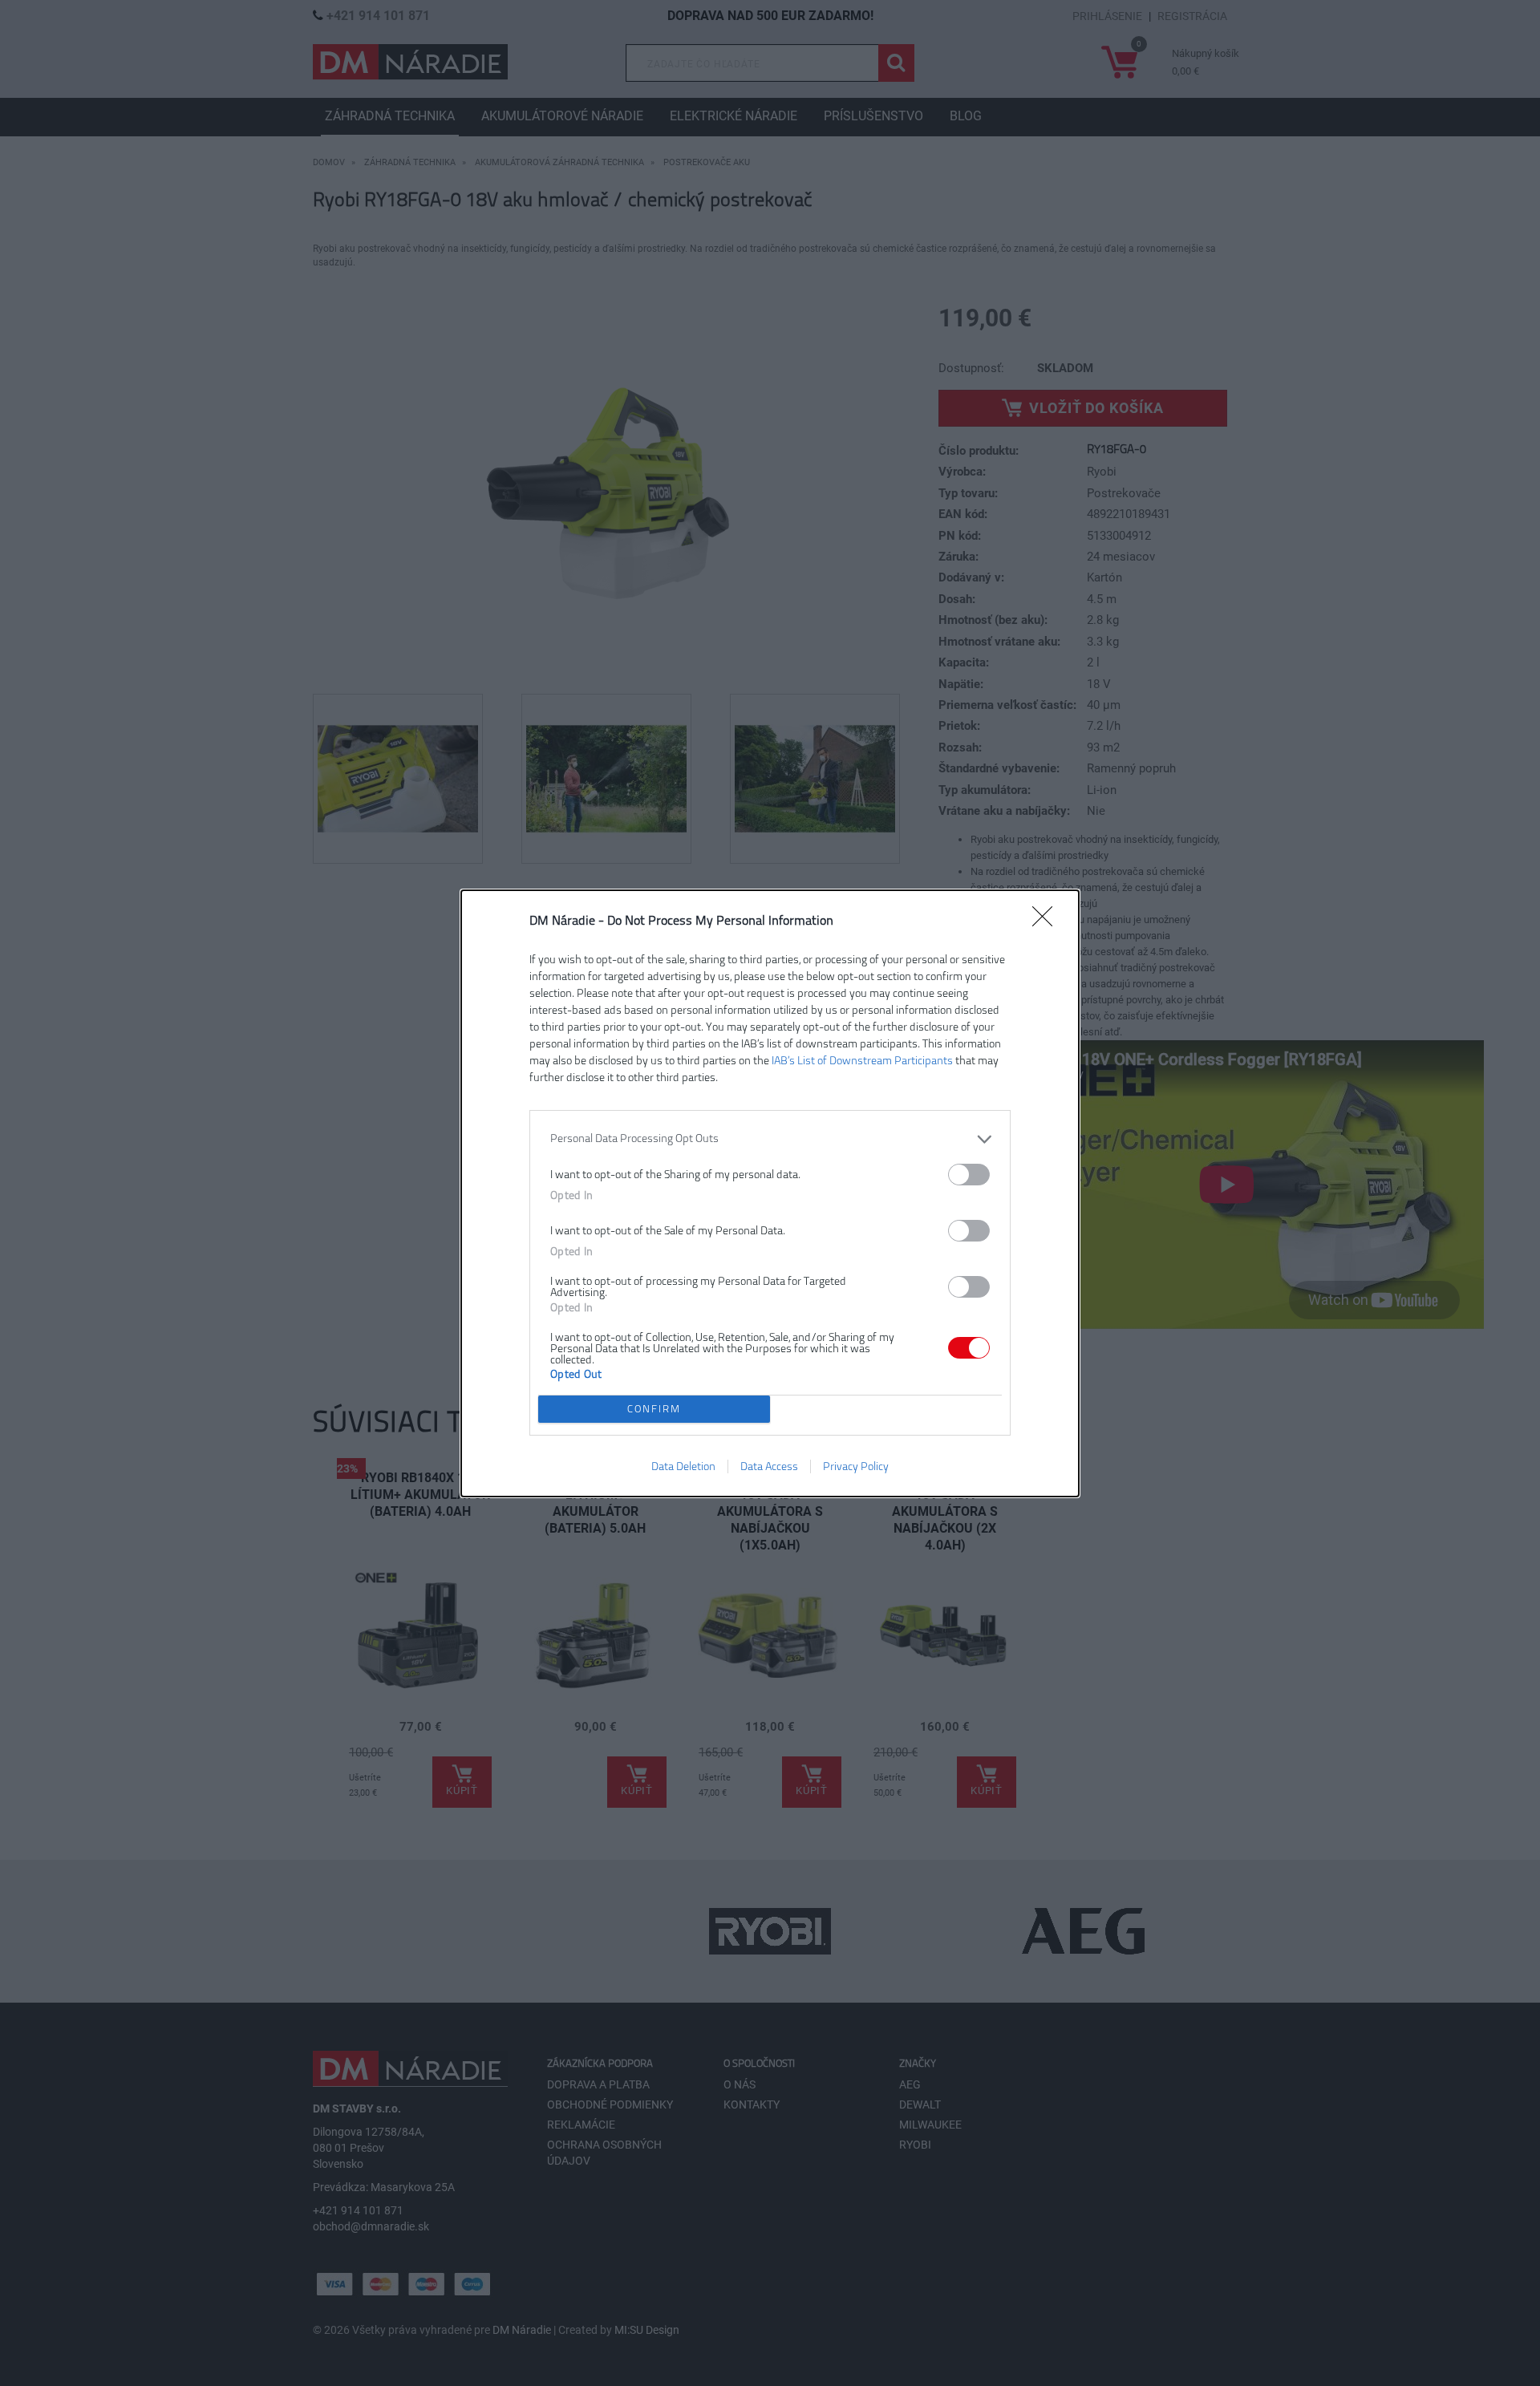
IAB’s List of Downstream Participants (862, 1061)
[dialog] (770, 1193)
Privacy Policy (856, 1466)
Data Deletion (683, 1466)
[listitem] (770, 1139)
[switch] (969, 1175)
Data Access (769, 1466)
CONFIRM (654, 1409)
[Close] (1048, 922)
